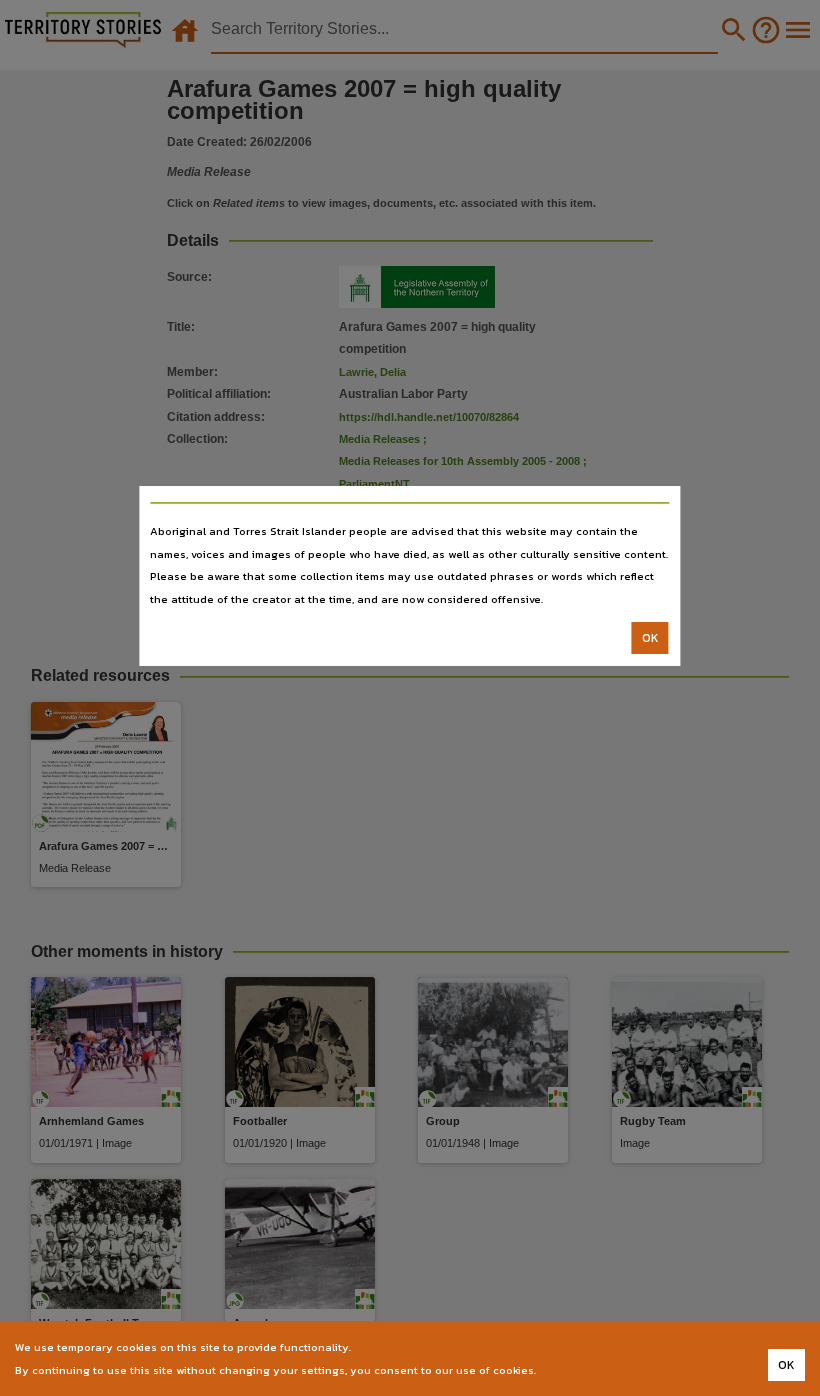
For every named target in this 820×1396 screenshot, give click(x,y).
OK (650, 638)
